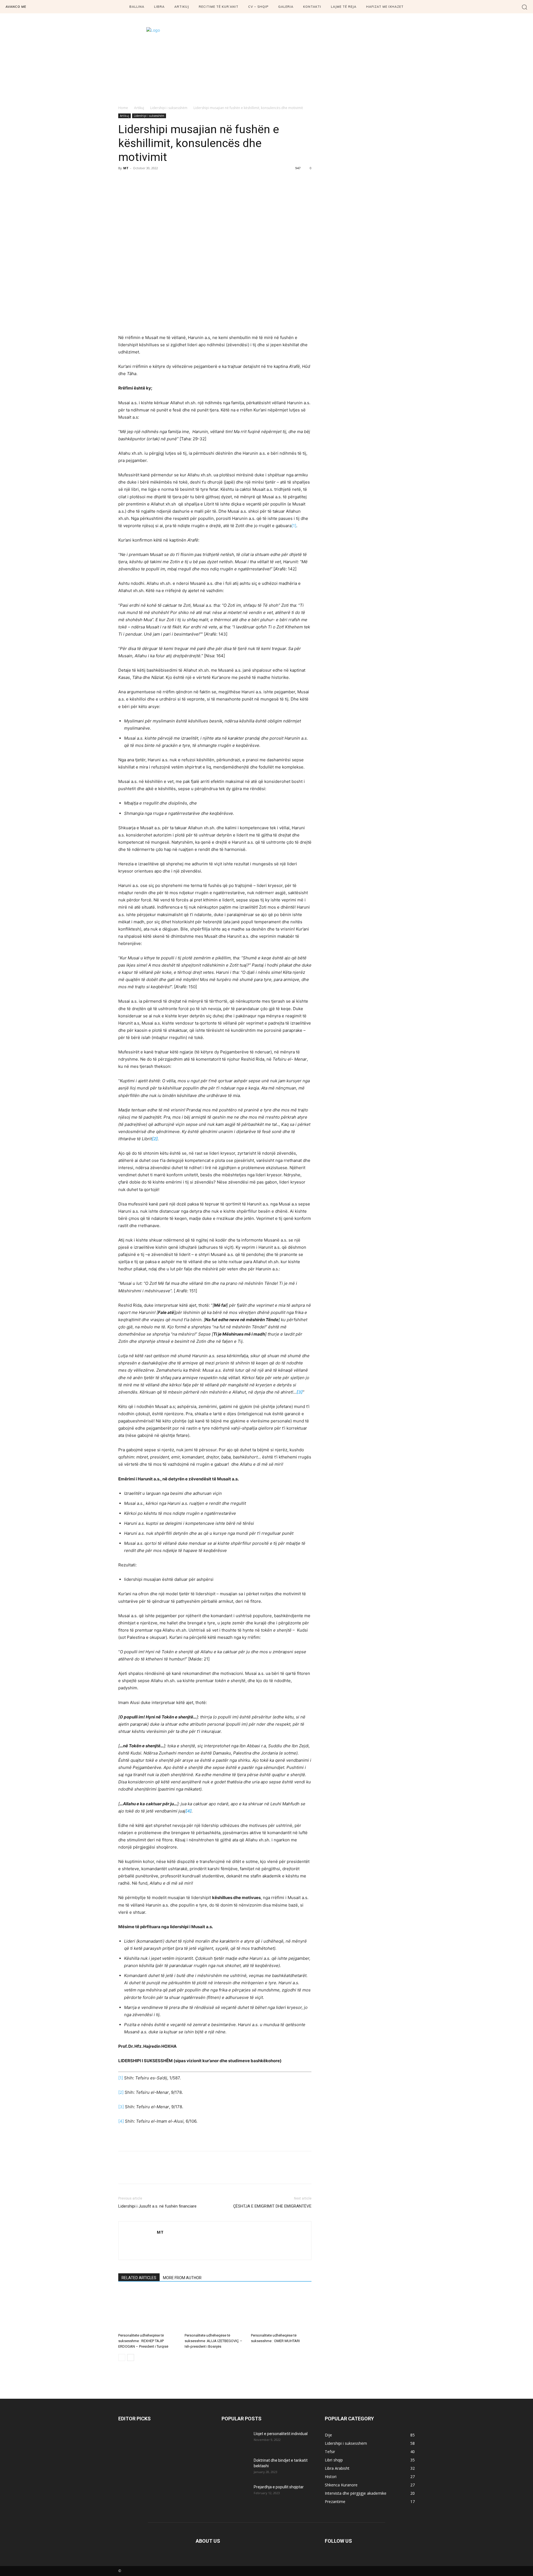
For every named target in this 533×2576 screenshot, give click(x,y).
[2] (121, 2092)
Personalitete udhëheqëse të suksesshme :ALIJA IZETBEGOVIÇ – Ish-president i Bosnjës (213, 2341)
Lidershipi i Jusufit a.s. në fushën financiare (157, 2206)
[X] (137, 181)
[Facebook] (124, 181)
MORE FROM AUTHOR (182, 2278)
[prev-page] (122, 2358)
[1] (294, 526)
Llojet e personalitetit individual (281, 2434)
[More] (175, 181)
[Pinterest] (149, 181)
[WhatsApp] (162, 181)
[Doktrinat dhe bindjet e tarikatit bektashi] (235, 2467)
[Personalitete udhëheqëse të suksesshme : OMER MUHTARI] (281, 2310)
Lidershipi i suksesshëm (169, 108)
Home (123, 108)
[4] (121, 2121)
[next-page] (131, 2358)
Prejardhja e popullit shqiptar (279, 2487)
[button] (525, 7)
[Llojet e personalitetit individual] (235, 2441)
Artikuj (139, 108)
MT (126, 168)
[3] (121, 2107)
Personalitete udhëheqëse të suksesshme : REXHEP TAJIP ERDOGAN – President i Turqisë (143, 2341)
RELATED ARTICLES (139, 2278)
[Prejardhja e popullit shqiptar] (235, 2494)
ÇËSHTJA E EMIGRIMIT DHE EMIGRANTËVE (272, 2206)
